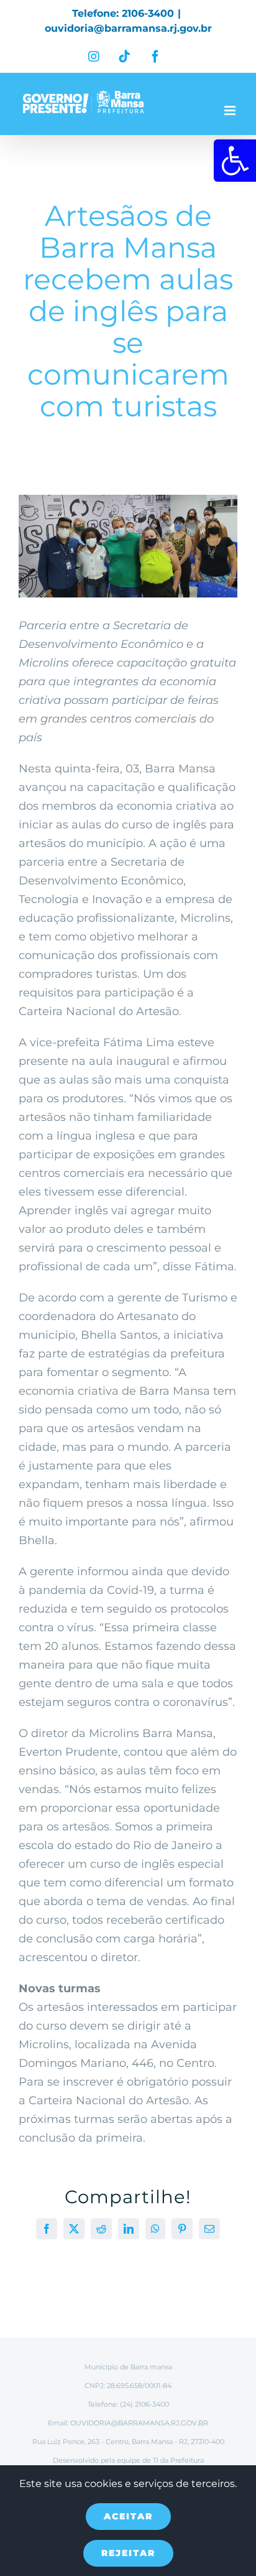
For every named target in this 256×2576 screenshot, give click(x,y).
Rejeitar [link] (128, 2553)
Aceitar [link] (128, 2516)
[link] (235, 161)
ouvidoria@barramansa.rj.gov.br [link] (128, 28)
